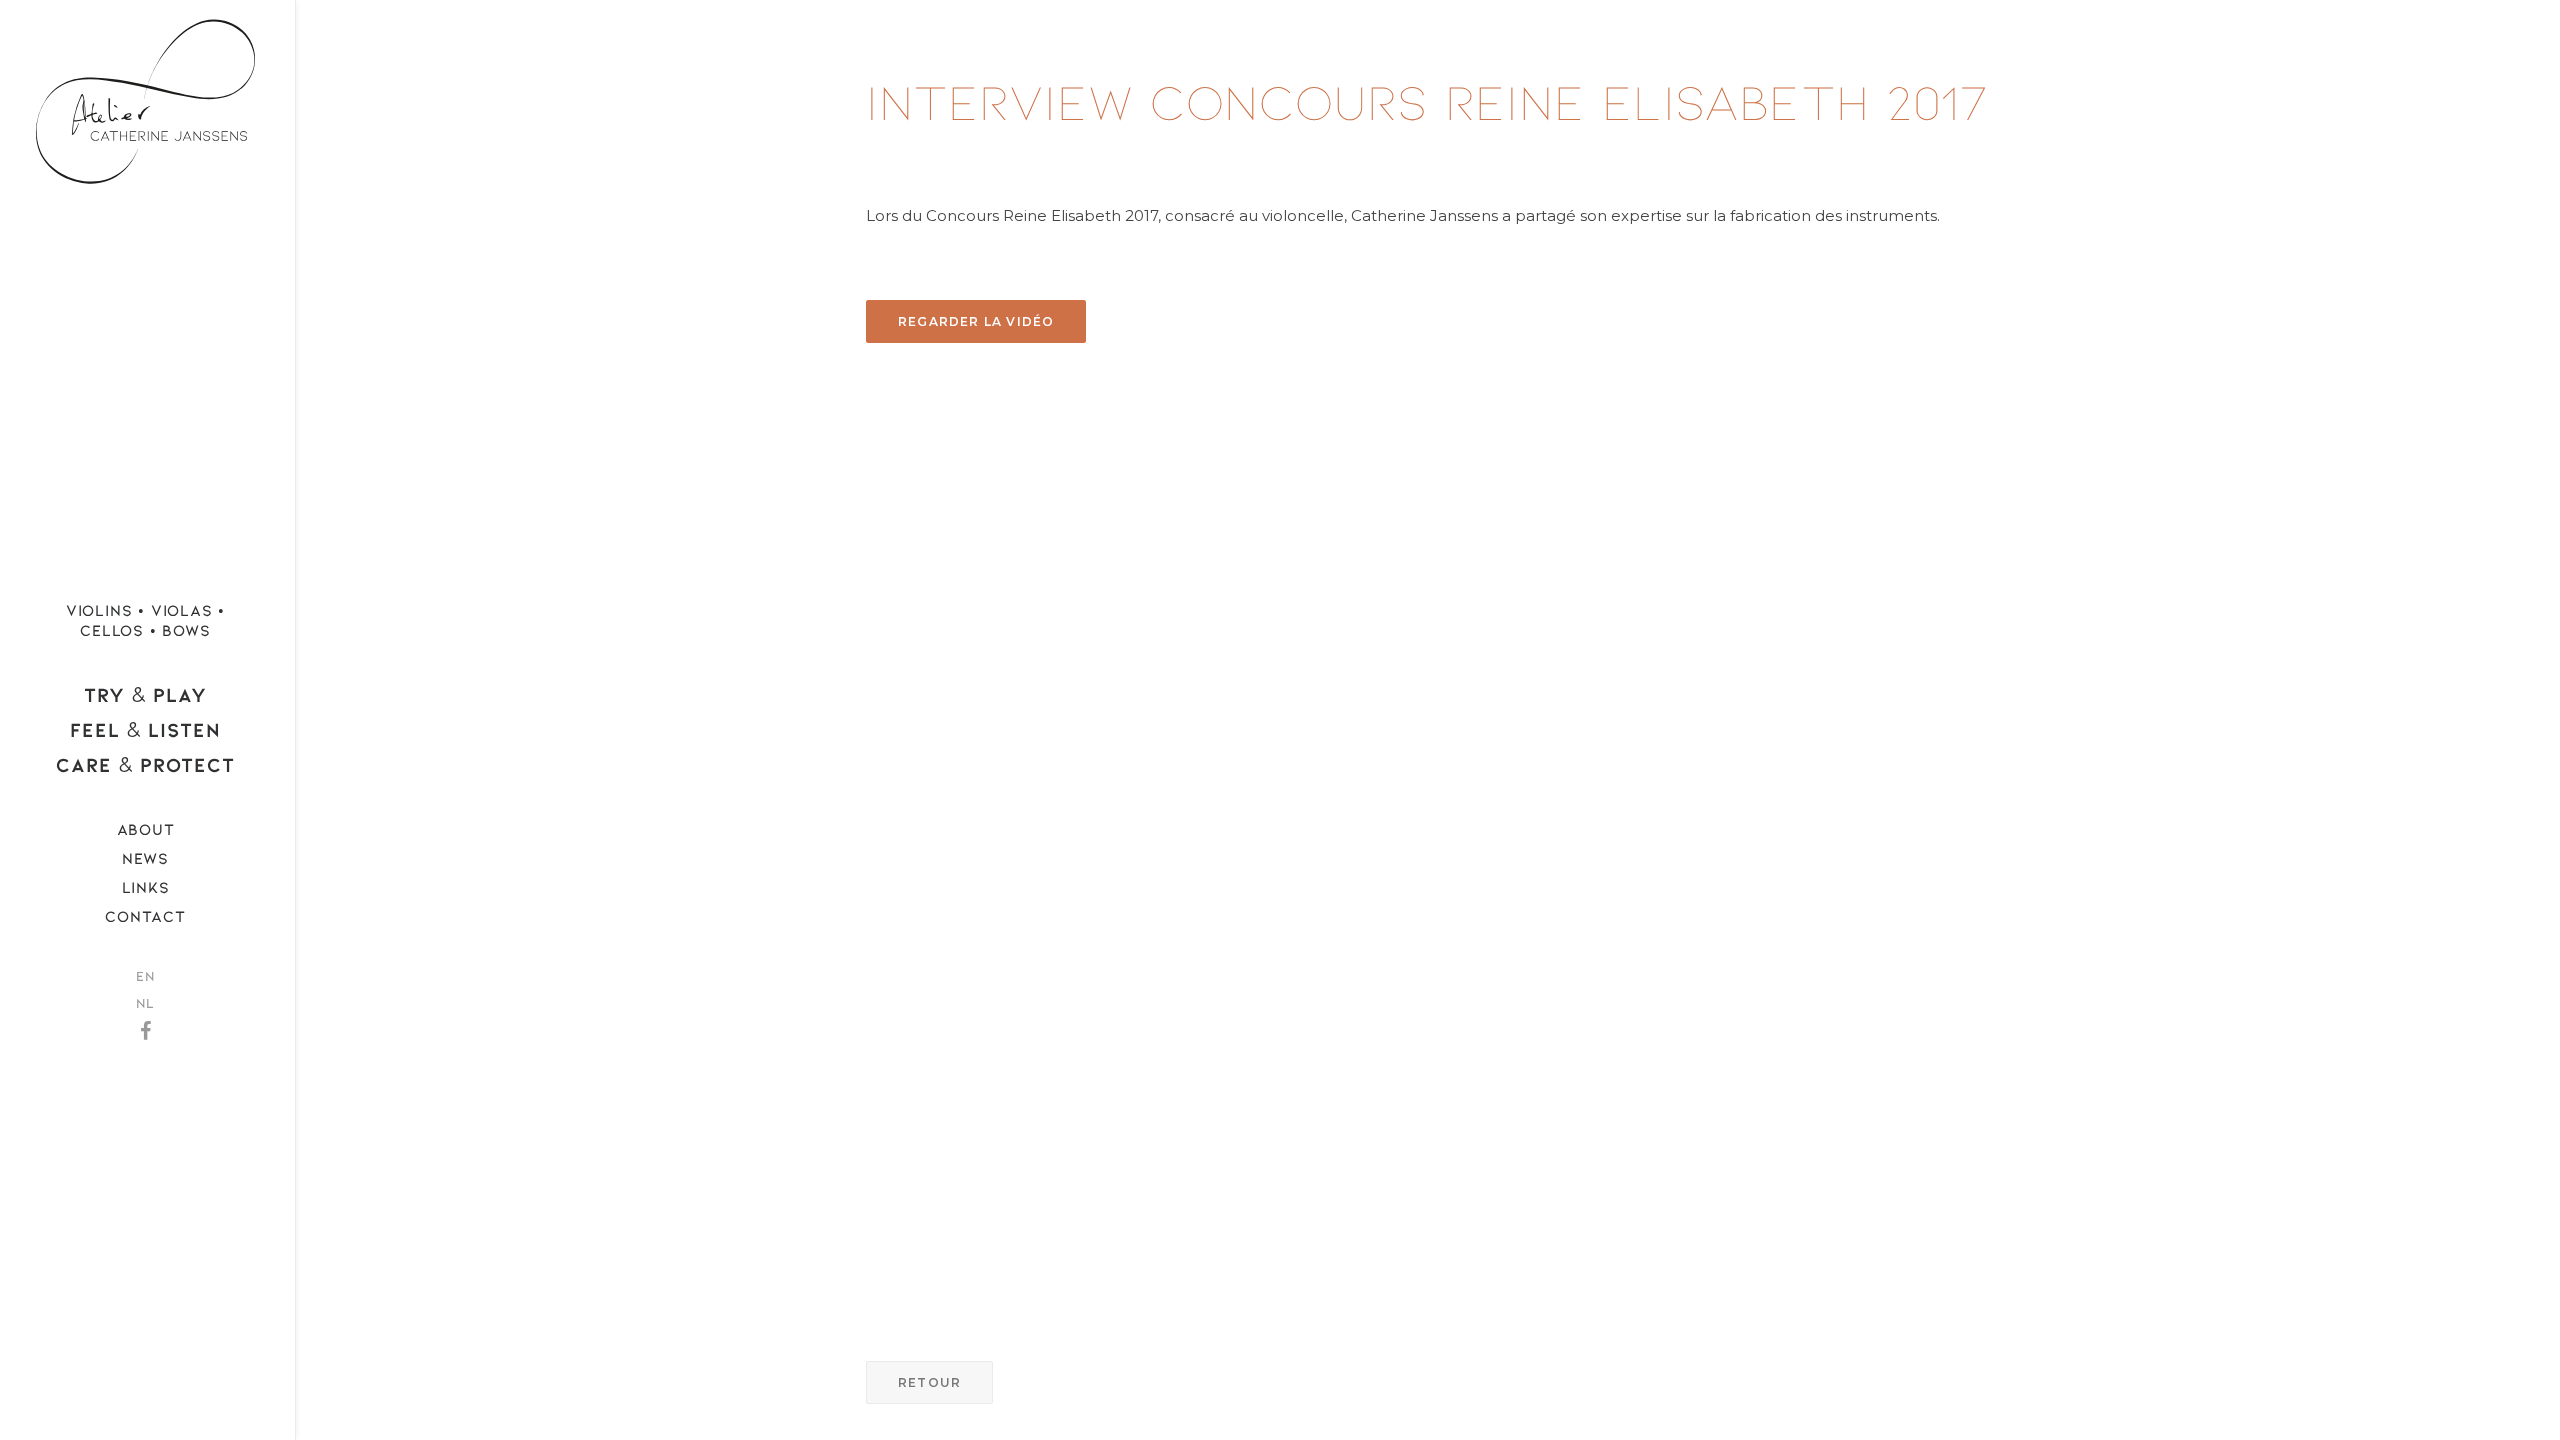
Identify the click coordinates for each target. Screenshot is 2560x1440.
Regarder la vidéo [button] (976, 321)
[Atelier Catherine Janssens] (145, 94)
